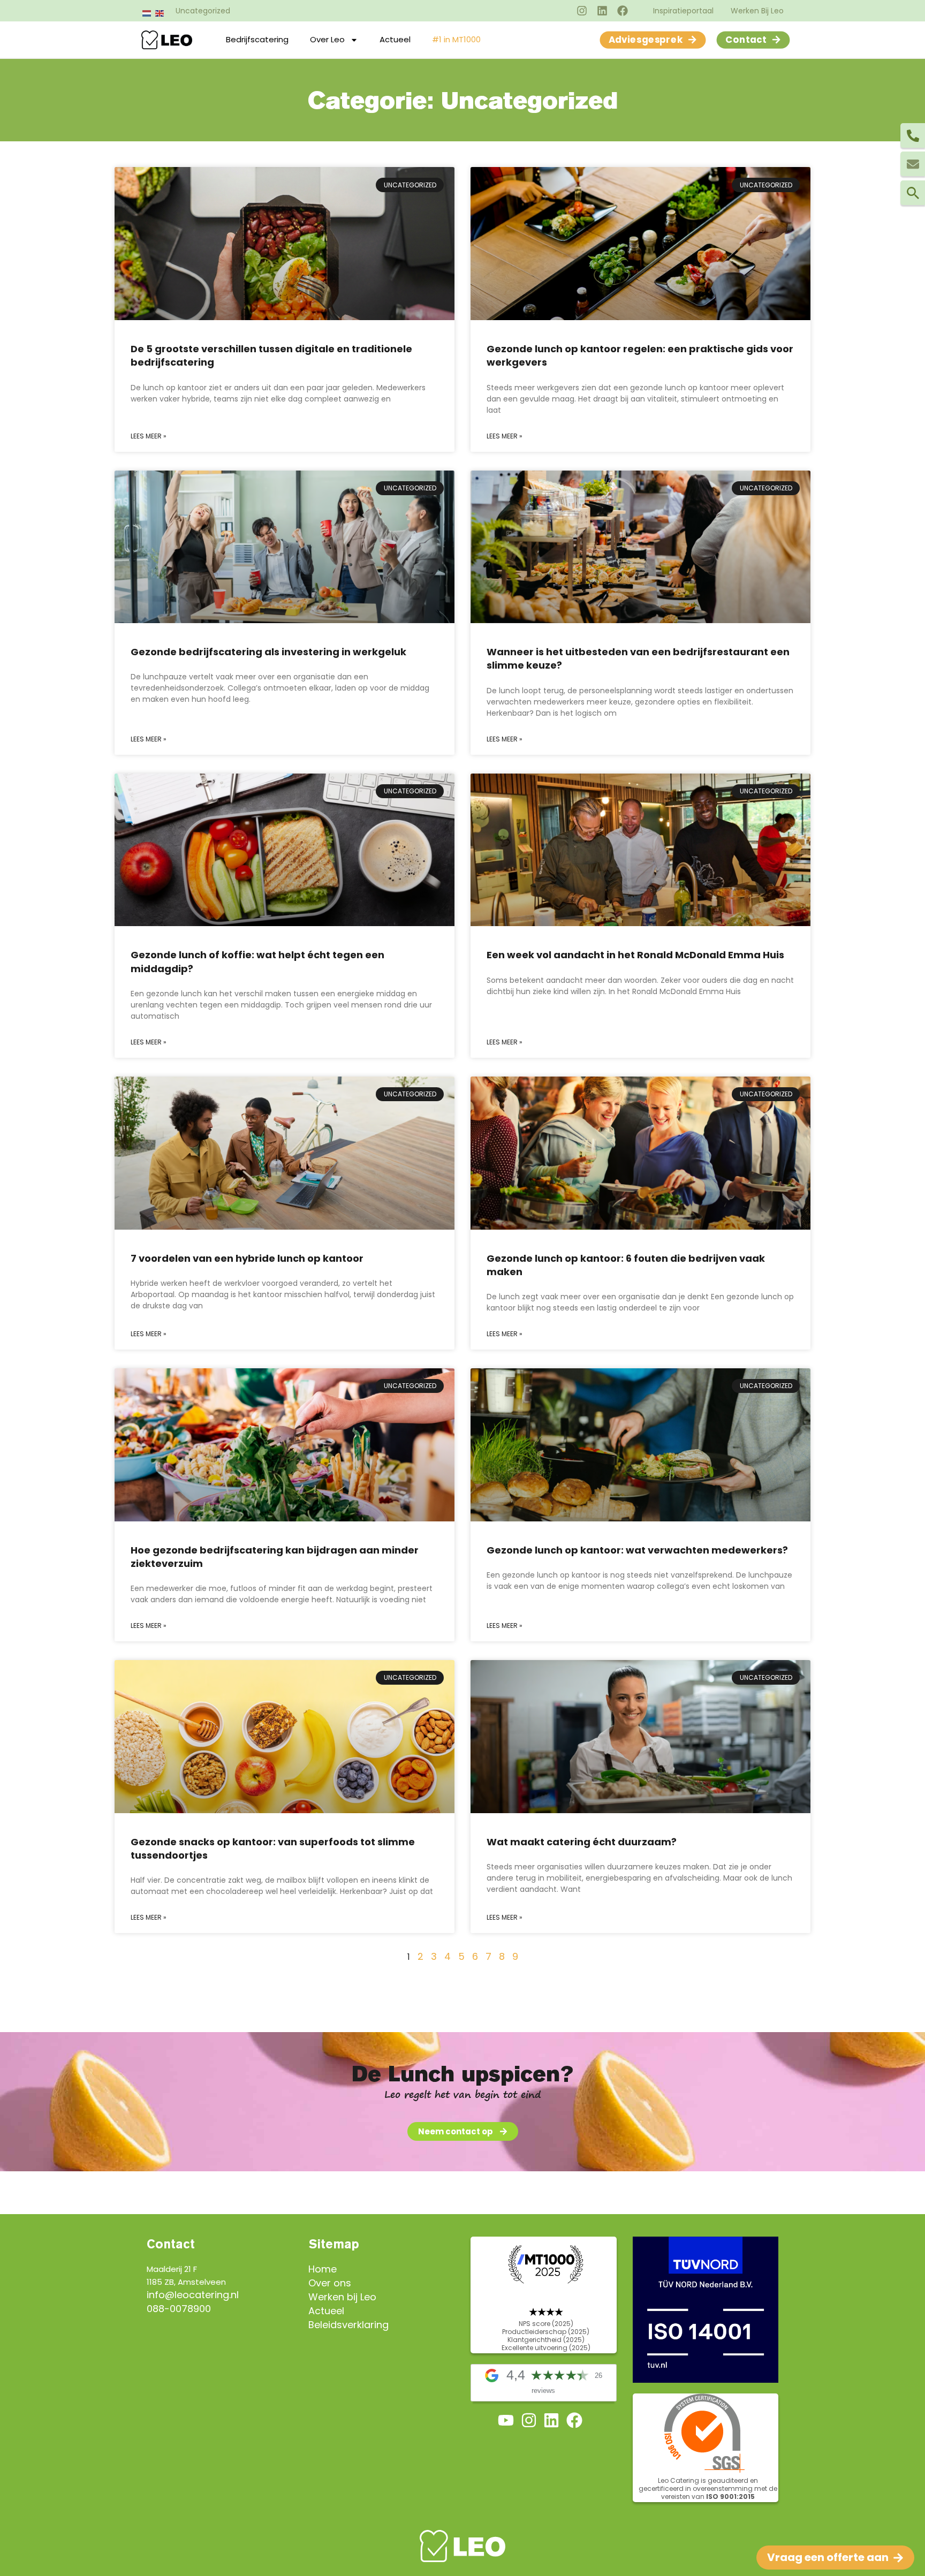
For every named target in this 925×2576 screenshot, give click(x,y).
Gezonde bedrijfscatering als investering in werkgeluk (268, 652)
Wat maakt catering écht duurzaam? (582, 1842)
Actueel (395, 39)
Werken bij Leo (342, 2297)
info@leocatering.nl (193, 2295)
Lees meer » (149, 436)
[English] (160, 13)
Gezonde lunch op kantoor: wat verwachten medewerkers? (637, 1550)
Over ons (330, 2283)
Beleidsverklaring (348, 2325)
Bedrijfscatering (257, 39)
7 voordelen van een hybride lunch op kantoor (247, 1258)
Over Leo (327, 39)
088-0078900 (179, 2309)
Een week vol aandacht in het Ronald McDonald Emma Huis (635, 955)
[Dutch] (147, 13)
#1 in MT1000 (456, 39)
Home (323, 2269)
